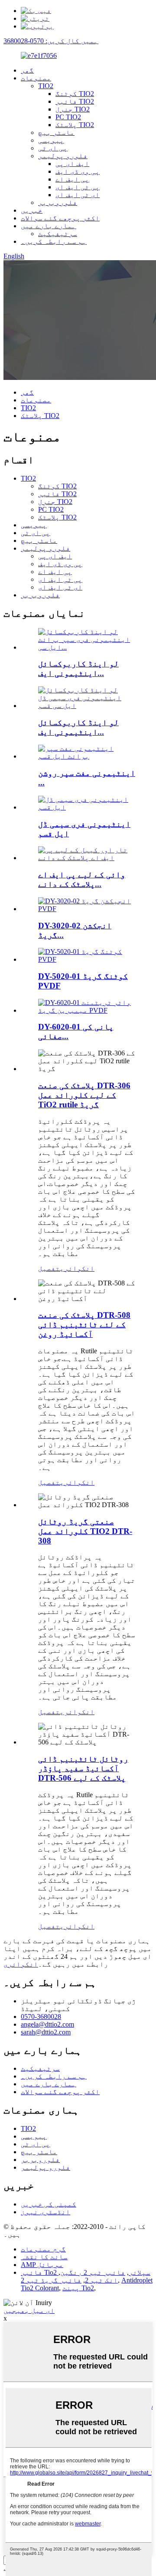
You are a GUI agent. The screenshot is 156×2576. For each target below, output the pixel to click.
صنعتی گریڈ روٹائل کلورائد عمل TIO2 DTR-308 (85, 1531)
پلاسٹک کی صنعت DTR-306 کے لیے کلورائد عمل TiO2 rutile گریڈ (84, 1095)
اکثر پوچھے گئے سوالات (60, 218)
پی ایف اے (72, 179)
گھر (27, 70)
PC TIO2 (68, 117)
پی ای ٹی (53, 148)
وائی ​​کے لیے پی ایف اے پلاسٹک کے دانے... (82, 879)
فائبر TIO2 (75, 101)
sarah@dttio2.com (46, 2032)
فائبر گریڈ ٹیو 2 (51, 2280)
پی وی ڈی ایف (78, 171)
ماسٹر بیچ (56, 132)
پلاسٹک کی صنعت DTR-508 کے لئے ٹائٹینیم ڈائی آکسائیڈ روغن (84, 1325)
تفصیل (49, 1268)
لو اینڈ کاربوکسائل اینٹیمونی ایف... (78, 668)
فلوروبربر (58, 202)
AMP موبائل (42, 2265)
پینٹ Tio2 (78, 2288)
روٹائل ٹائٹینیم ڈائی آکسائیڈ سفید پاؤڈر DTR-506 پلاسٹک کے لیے (83, 1768)
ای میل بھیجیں (29, 2310)
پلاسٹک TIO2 (75, 125)
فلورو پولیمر (63, 156)
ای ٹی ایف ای (78, 195)
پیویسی (51, 140)
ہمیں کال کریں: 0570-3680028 (51, 41)
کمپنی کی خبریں (49, 2204)
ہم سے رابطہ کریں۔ (54, 241)
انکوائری (77, 1268)
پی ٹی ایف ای (78, 187)
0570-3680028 (41, 2016)
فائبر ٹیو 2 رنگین (93, 2272)
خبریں (32, 210)
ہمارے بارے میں (49, 226)
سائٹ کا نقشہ (44, 2257)
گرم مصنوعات (43, 2249)
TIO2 (46, 86)
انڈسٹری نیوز (45, 2212)
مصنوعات (36, 78)
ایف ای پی (72, 164)
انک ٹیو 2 (101, 2280)
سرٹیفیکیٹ (58, 234)
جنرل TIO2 (73, 109)
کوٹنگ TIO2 (75, 94)
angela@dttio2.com (47, 2024)
